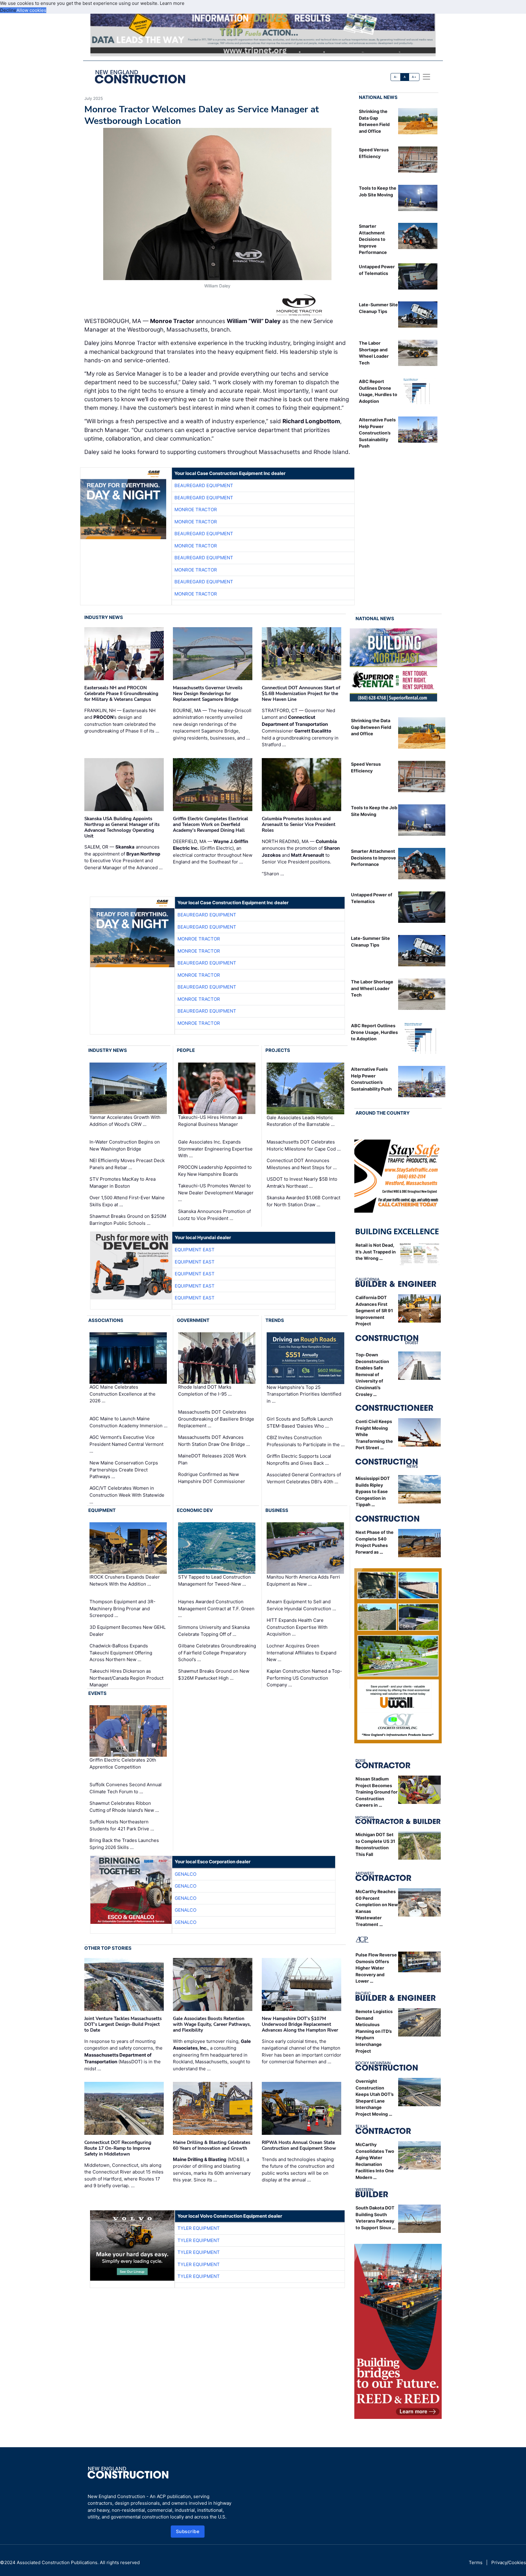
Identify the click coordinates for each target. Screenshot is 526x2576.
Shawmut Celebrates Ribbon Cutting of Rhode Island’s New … (124, 1807)
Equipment (102, 1510)
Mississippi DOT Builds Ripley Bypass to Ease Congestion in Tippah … (373, 1491)
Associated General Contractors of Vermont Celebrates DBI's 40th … (304, 1478)
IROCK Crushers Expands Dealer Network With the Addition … (125, 1580)
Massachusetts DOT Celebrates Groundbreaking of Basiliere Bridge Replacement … (216, 1419)
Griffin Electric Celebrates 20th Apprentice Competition (123, 1763)
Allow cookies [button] (31, 10)
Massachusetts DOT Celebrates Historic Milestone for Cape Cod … (304, 1145)
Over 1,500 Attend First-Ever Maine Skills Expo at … (127, 1201)
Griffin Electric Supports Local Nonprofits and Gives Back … (299, 1460)
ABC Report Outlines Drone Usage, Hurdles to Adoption (374, 1032)
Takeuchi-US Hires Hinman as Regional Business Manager (210, 1121)
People (186, 1050)
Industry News (104, 617)
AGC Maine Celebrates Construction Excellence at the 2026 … (123, 1394)
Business (277, 1510)
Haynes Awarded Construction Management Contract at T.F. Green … (216, 1608)
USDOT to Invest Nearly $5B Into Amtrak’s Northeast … (302, 1183)
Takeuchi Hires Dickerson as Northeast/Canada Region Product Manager (126, 1678)
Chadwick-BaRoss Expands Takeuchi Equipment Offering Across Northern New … (121, 1653)
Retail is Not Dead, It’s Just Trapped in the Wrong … (376, 1252)
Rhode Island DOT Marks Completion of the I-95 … (205, 1391)
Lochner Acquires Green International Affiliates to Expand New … (302, 1653)
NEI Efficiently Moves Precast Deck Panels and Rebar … (127, 1164)
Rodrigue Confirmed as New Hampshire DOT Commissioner (212, 1478)
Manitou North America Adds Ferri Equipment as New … (303, 1580)
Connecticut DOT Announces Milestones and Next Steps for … (302, 1164)
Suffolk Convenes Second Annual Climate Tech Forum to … (126, 1788)
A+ (414, 77)
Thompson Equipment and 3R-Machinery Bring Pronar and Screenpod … (123, 1608)
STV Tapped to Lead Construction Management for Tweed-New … (214, 1580)
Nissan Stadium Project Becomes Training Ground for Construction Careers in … (377, 1792)
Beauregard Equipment (204, 485)
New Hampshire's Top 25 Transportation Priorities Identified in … (304, 1394)
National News (378, 97)
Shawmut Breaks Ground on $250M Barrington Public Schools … (128, 1220)
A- (396, 77)
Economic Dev (195, 1510)
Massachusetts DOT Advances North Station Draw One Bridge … (214, 1441)
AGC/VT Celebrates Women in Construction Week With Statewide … (127, 1495)
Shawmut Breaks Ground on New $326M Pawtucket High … (214, 1675)
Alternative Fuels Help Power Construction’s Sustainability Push (377, 433)
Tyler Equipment (199, 2228)
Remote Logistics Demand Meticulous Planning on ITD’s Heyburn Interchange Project (374, 2031)
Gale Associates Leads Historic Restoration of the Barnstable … (301, 1121)
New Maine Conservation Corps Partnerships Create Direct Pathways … (124, 1470)
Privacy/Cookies (509, 2562)
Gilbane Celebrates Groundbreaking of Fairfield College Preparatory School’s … (217, 1653)
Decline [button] (8, 10)
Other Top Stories (108, 1948)
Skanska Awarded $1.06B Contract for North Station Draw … (303, 1201)
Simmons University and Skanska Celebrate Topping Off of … (214, 1631)
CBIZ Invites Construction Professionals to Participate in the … (306, 1441)
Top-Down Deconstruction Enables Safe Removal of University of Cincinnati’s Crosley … (372, 1374)
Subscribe (188, 2531)
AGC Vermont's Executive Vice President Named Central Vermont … (126, 1444)
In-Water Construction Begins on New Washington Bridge (125, 1145)
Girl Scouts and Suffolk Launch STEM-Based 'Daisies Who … (300, 1422)
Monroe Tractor (196, 510)
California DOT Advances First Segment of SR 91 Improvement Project (374, 1311)
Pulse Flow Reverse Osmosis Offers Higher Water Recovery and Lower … (376, 1968)
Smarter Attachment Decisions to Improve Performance (373, 239)
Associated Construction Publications (57, 2562)
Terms (476, 2562)
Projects (278, 1050)
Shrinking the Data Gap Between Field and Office (371, 727)
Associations (106, 1320)
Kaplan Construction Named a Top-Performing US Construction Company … (304, 1678)
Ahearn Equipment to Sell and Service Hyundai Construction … (301, 1605)
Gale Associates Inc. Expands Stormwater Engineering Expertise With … (215, 1149)
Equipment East (195, 1250)
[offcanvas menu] (426, 77)
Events (97, 1693)
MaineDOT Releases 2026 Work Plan (212, 1459)
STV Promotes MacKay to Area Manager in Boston (123, 1183)
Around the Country (383, 1113)
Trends (275, 1320)
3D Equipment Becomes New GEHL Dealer (128, 1631)
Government (193, 1320)
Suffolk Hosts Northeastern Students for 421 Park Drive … (122, 1825)
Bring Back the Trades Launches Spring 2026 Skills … (124, 1844)
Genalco (186, 1874)
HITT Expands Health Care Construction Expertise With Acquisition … (297, 1627)
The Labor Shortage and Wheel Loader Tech (372, 988)
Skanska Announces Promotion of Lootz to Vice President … (214, 1215)
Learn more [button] (172, 3)
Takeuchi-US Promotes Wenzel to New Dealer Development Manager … (216, 1193)
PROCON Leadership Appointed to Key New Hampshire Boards (215, 1171)
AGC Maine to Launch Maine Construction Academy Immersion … (128, 1422)
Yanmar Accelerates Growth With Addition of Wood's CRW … (125, 1121)
